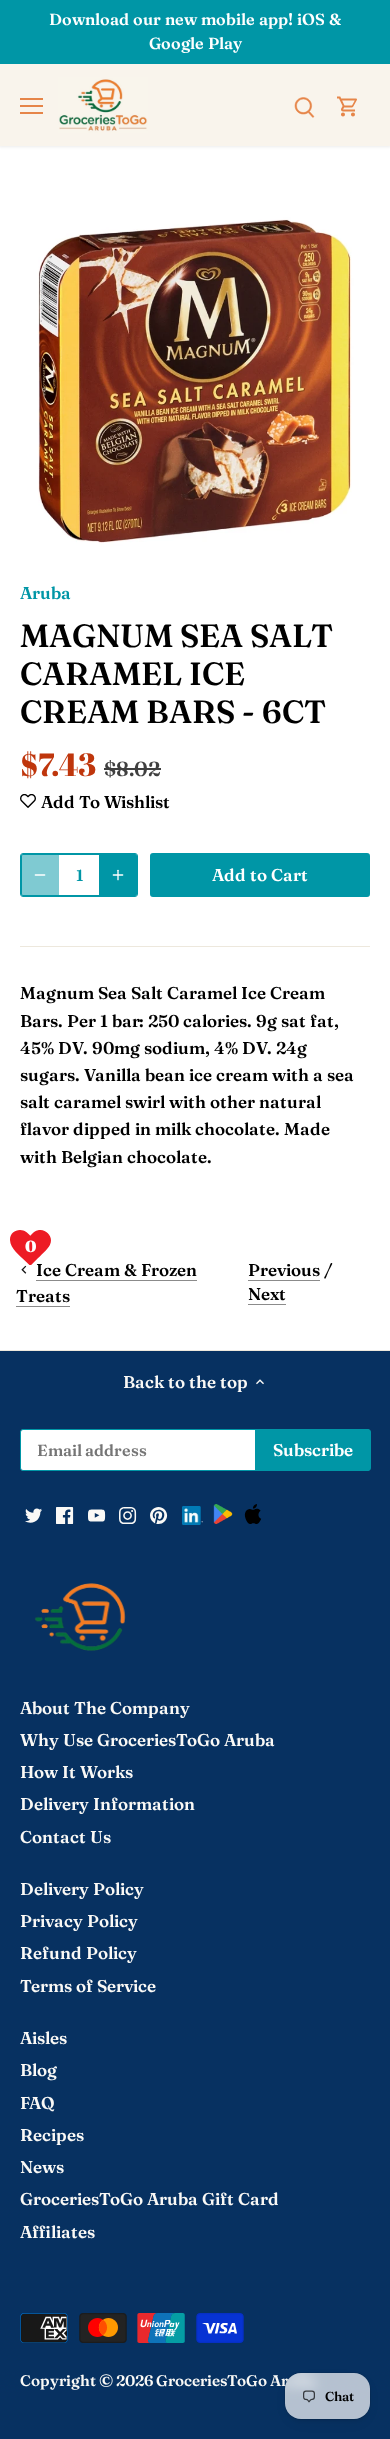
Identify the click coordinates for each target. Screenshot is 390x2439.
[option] (195, 381)
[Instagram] (127, 1513)
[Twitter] (33, 1513)
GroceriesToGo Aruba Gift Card (149, 2198)
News (42, 2166)
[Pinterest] (158, 1513)
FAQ (37, 2102)
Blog (38, 2069)
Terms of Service (88, 1985)
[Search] (304, 104)
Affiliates (57, 2231)
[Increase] (118, 875)
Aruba (45, 592)
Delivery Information (107, 1803)
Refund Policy (78, 1952)
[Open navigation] (31, 106)
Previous (284, 1269)
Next (267, 1293)
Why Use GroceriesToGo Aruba (147, 1739)
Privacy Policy (79, 1920)
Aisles (43, 2037)
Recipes (52, 2134)
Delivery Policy (82, 1888)
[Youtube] (96, 1513)
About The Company (105, 1707)
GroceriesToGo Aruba (236, 2380)
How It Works (76, 1771)
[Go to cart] (348, 104)
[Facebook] (64, 1513)
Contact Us (65, 1836)
